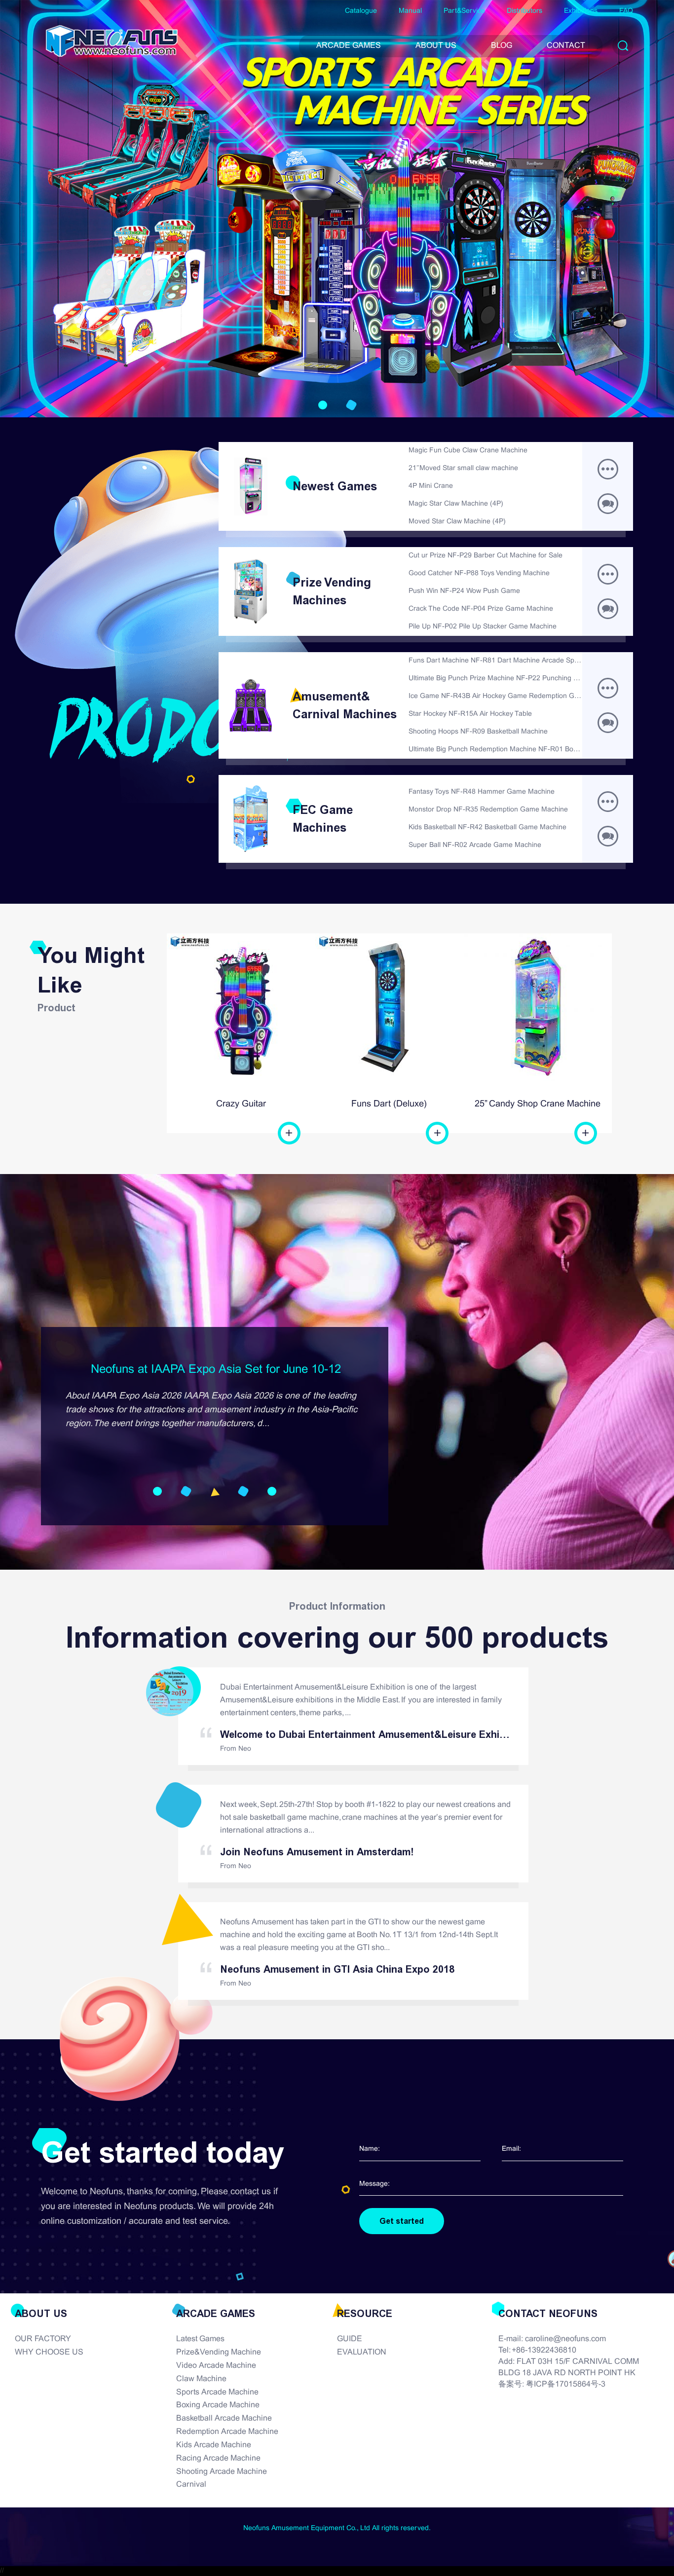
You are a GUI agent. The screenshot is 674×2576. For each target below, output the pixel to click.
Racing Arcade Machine (218, 2458)
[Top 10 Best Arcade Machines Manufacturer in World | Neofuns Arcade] (112, 41)
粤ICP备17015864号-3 (566, 2384)
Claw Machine (201, 2379)
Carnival (191, 2484)
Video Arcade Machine (216, 2366)
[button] (323, 405)
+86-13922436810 (544, 2350)
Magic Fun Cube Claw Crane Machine (468, 451)
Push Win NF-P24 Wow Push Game (464, 591)
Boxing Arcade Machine (218, 2405)
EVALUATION (362, 2352)
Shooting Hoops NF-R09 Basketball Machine (478, 732)
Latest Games (200, 2339)
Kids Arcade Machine (214, 2445)
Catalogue (361, 11)
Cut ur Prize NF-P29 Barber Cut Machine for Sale (486, 556)
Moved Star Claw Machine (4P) (457, 522)
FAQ (626, 11)
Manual (410, 11)
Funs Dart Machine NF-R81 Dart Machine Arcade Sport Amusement (495, 661)
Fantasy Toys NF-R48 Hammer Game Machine (482, 792)
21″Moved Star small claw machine (463, 468)
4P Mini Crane (431, 486)
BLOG (502, 46)
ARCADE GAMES (349, 46)
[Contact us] (608, 836)
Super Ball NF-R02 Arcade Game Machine (475, 845)
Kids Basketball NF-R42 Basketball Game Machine (487, 828)
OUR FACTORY (43, 2339)
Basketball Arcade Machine (224, 2418)
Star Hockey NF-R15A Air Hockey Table (470, 714)
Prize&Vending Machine (219, 2352)
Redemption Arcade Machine (227, 2432)
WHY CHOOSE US (49, 2352)
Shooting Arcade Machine (222, 2472)
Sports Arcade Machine (217, 2392)
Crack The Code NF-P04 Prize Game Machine (481, 609)
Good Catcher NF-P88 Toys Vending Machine (479, 573)
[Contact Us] (608, 504)
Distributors (524, 11)
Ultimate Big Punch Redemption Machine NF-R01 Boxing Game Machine (495, 750)
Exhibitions (581, 11)
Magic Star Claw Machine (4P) (456, 504)
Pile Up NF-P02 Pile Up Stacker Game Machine (483, 627)
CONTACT (566, 46)
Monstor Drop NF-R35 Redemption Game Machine (488, 810)
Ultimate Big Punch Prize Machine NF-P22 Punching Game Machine (495, 679)
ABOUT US (436, 46)
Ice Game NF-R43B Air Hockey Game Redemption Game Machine (495, 696)
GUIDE (350, 2339)
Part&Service (464, 11)
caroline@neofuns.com (565, 2339)
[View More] (608, 469)
